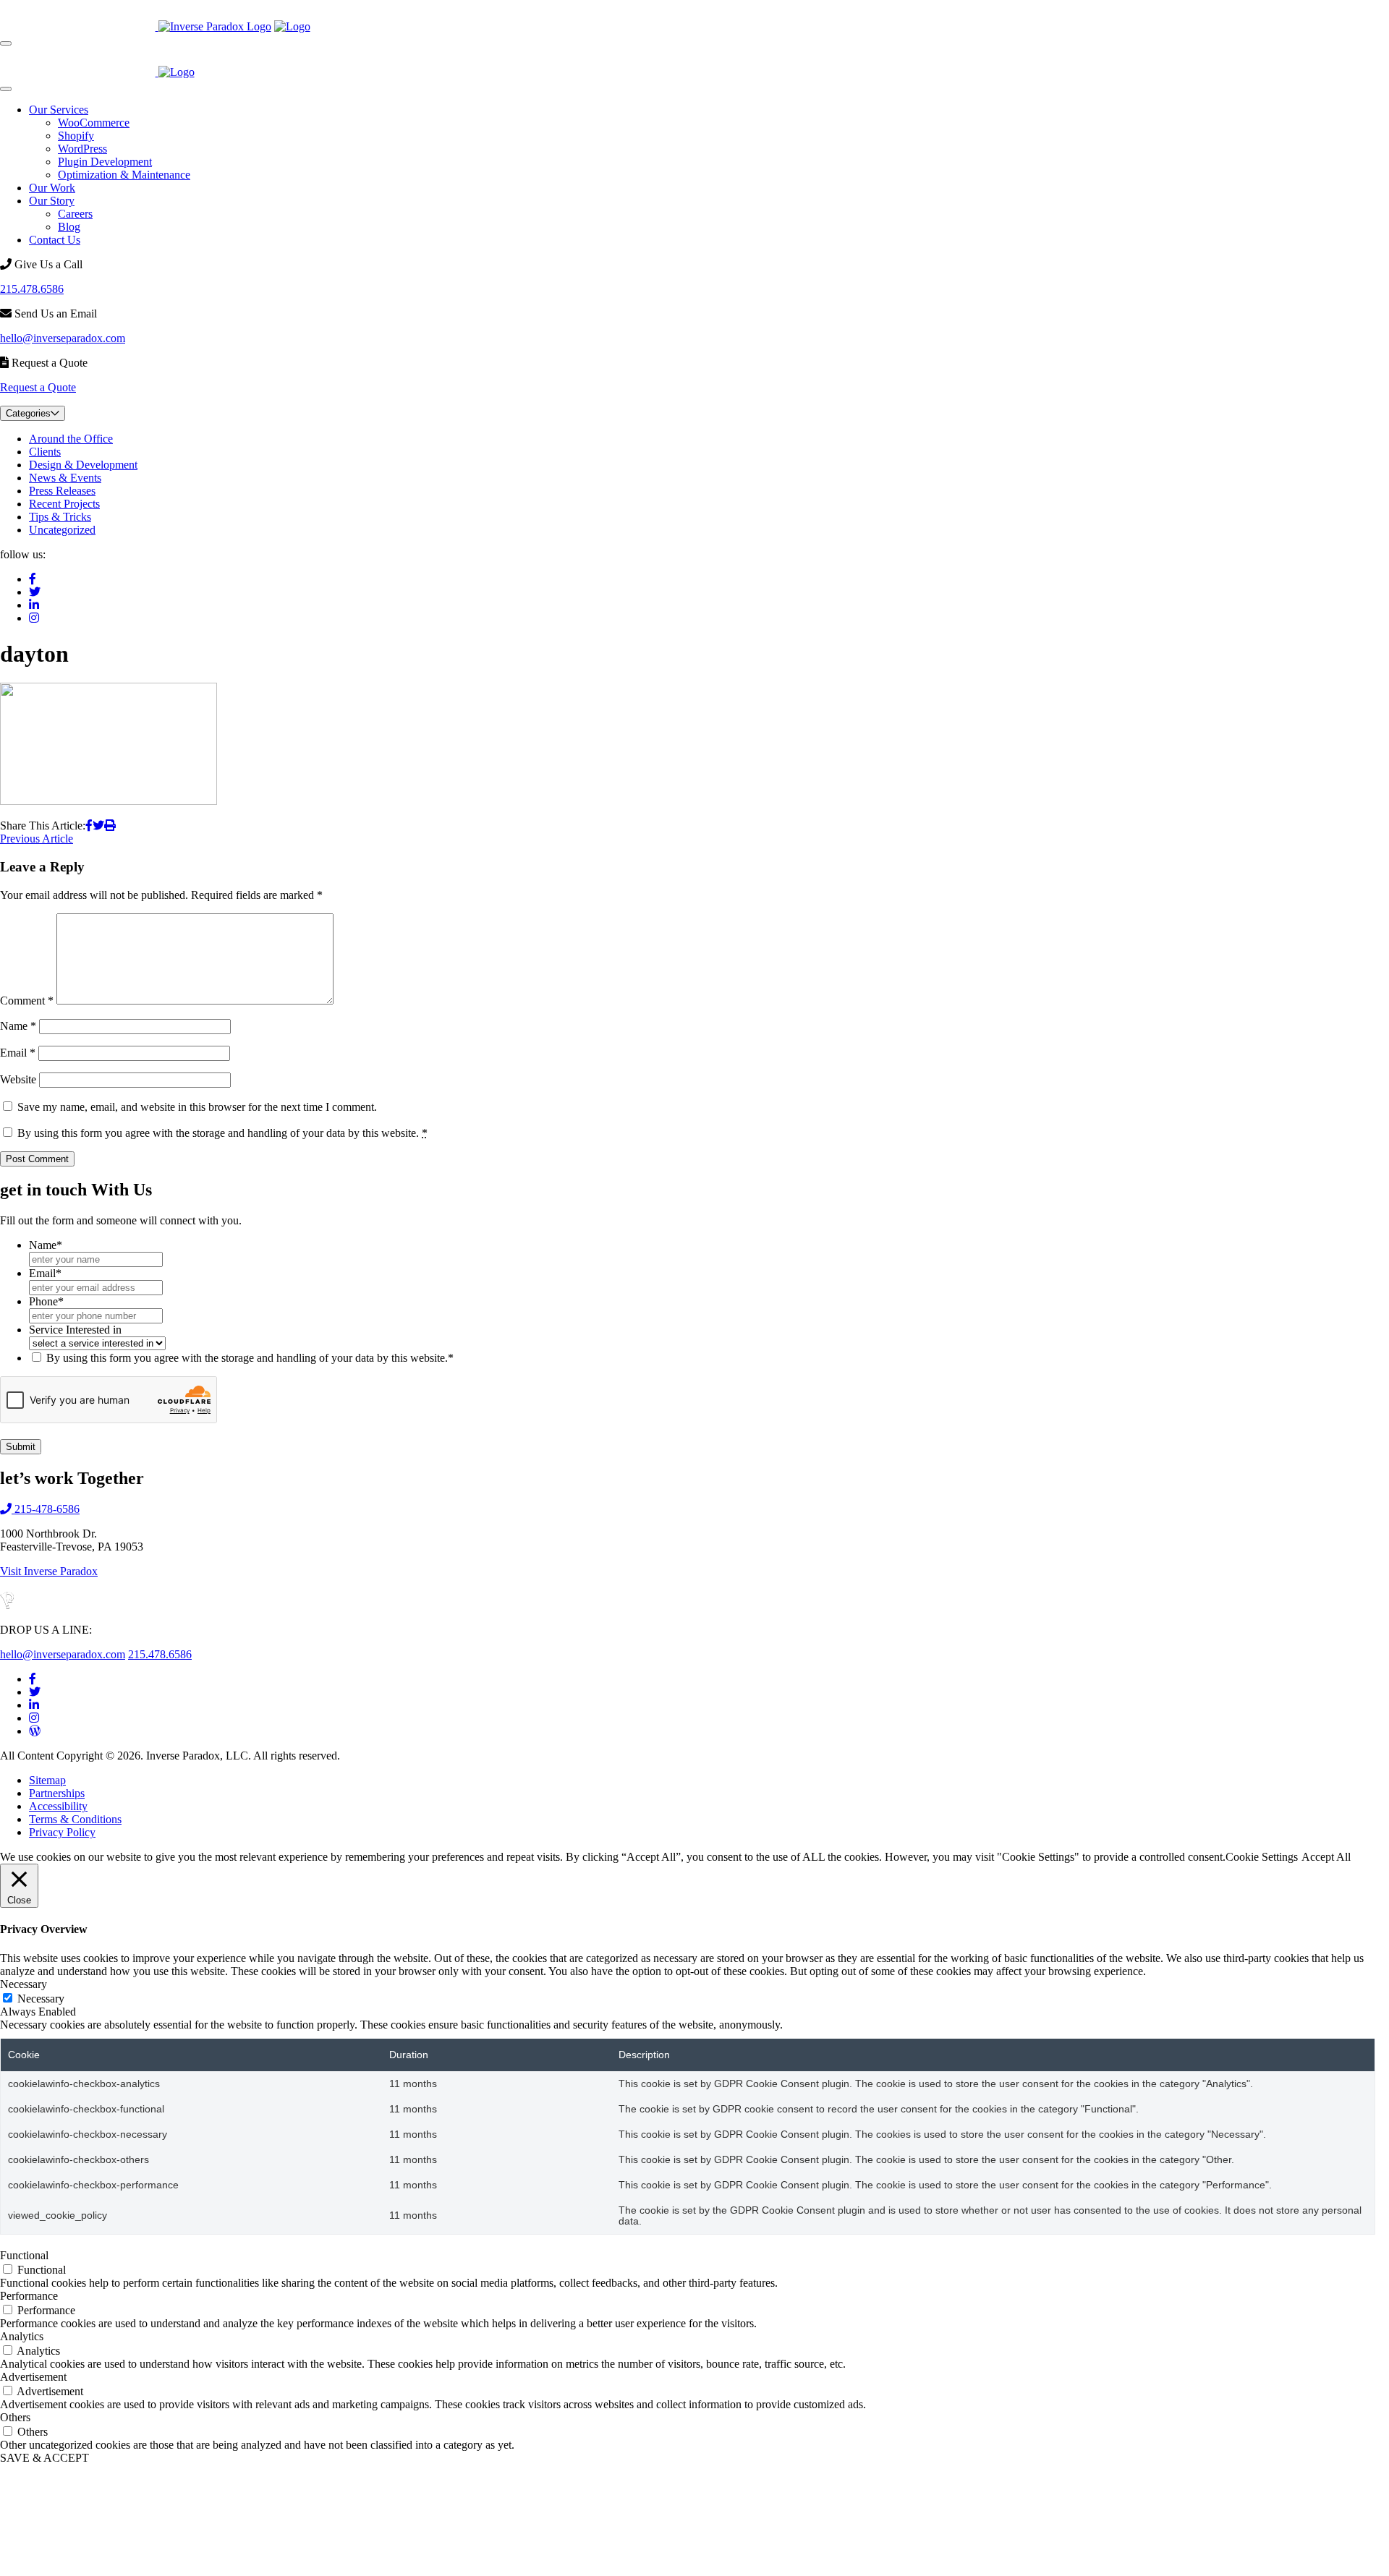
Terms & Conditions (75, 1819)
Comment (27, 1001)
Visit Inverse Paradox (49, 1571)
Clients (45, 452)
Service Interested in (75, 1330)
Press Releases (62, 491)
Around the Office (71, 439)
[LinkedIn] (34, 605)
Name (18, 1026)
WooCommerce (94, 123)
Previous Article (37, 839)
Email (18, 1053)
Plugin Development (105, 162)
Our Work (52, 188)
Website (18, 1079)
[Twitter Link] (35, 1692)
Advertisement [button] (33, 2377)
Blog (69, 227)
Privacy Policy (62, 1832)
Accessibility (58, 1806)
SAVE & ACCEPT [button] (44, 2458)
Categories (28, 413)
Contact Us (55, 240)
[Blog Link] (35, 1731)
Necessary (41, 1999)
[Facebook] (33, 579)
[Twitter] (35, 592)
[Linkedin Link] (34, 1705)
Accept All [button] (1326, 1857)
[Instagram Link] (34, 1718)
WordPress (82, 149)
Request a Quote (38, 387)
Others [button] (15, 2417)
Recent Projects (64, 504)
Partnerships (57, 1793)
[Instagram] (34, 618)
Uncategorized (62, 530)
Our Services (59, 110)
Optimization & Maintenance (124, 175)
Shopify (76, 136)
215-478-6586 (46, 1509)
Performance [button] (29, 2296)
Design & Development (83, 465)
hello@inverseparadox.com (63, 338)
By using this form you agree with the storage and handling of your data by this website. (222, 1133)
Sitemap (47, 1780)
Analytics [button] (22, 2336)
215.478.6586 (32, 289)
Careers (75, 214)
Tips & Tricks (60, 517)
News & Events (65, 478)
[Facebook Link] (33, 1679)
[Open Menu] (6, 43)
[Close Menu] (6, 89)
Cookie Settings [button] (1262, 1857)
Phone (46, 1301)
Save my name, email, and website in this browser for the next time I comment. (197, 1107)
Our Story (52, 201)
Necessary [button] (24, 1984)
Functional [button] (24, 2255)
